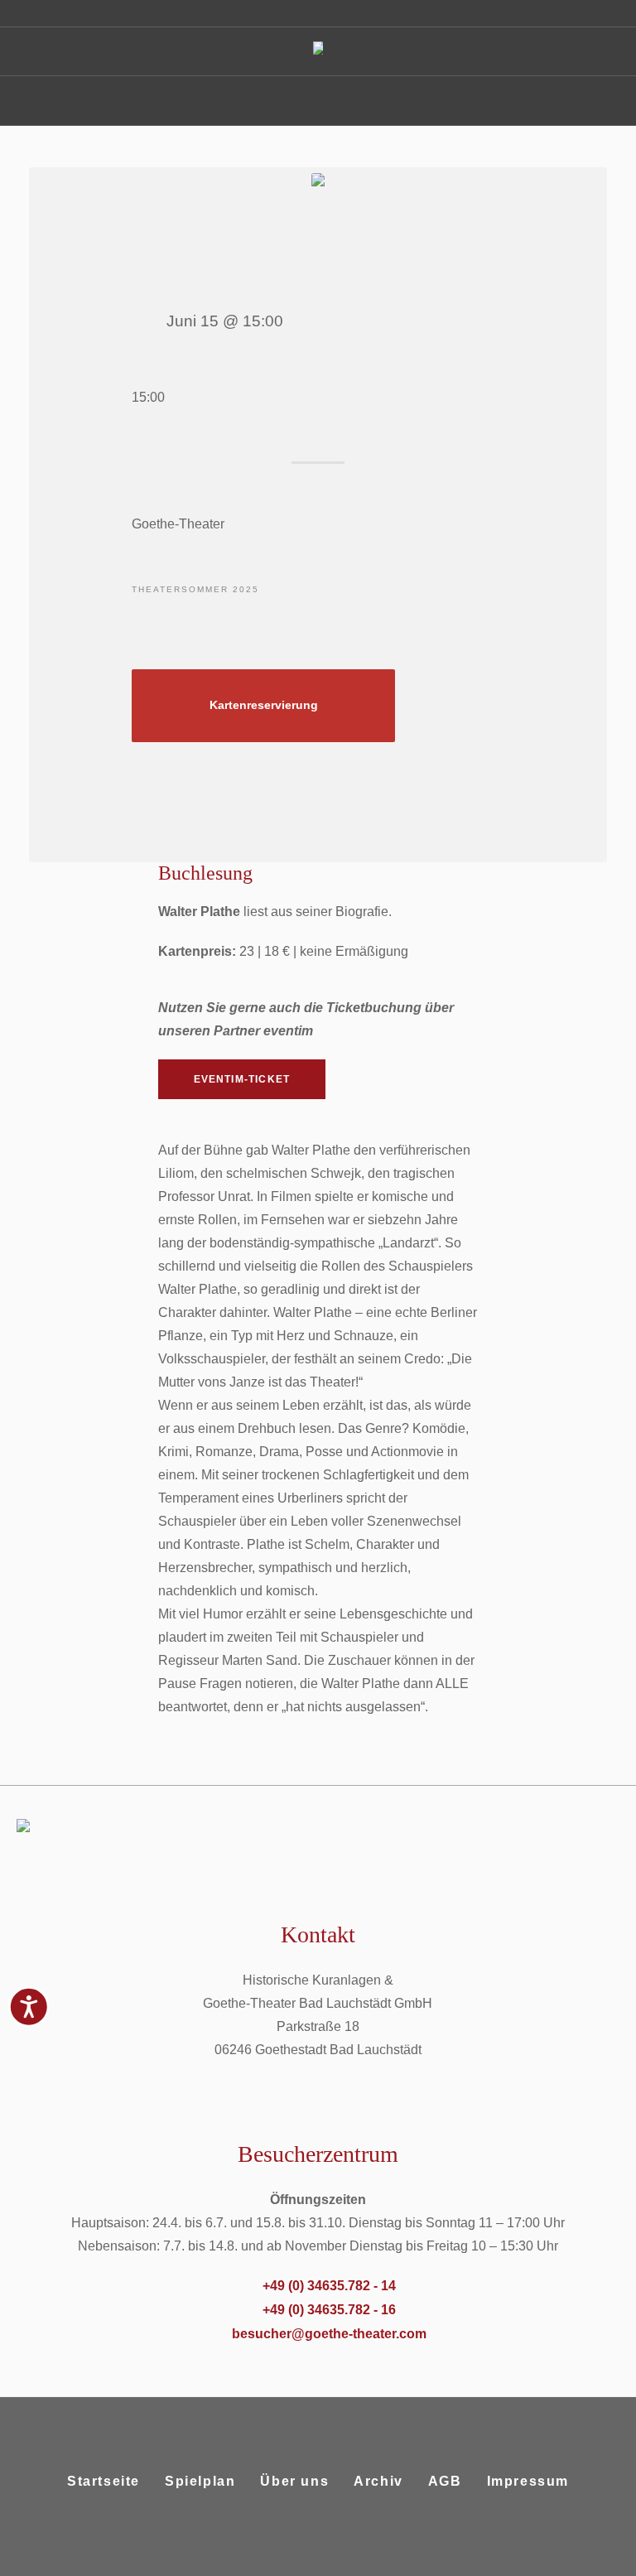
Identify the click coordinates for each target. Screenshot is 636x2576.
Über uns (294, 2481)
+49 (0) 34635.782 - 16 (329, 2310)
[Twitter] (336, 2562)
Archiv (378, 2481)
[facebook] (296, 2562)
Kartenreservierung (264, 705)
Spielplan (200, 2481)
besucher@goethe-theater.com (329, 2334)
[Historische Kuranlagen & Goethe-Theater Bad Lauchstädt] (318, 52)
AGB (445, 2481)
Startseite (104, 2481)
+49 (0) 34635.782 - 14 (329, 2286)
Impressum (528, 2481)
